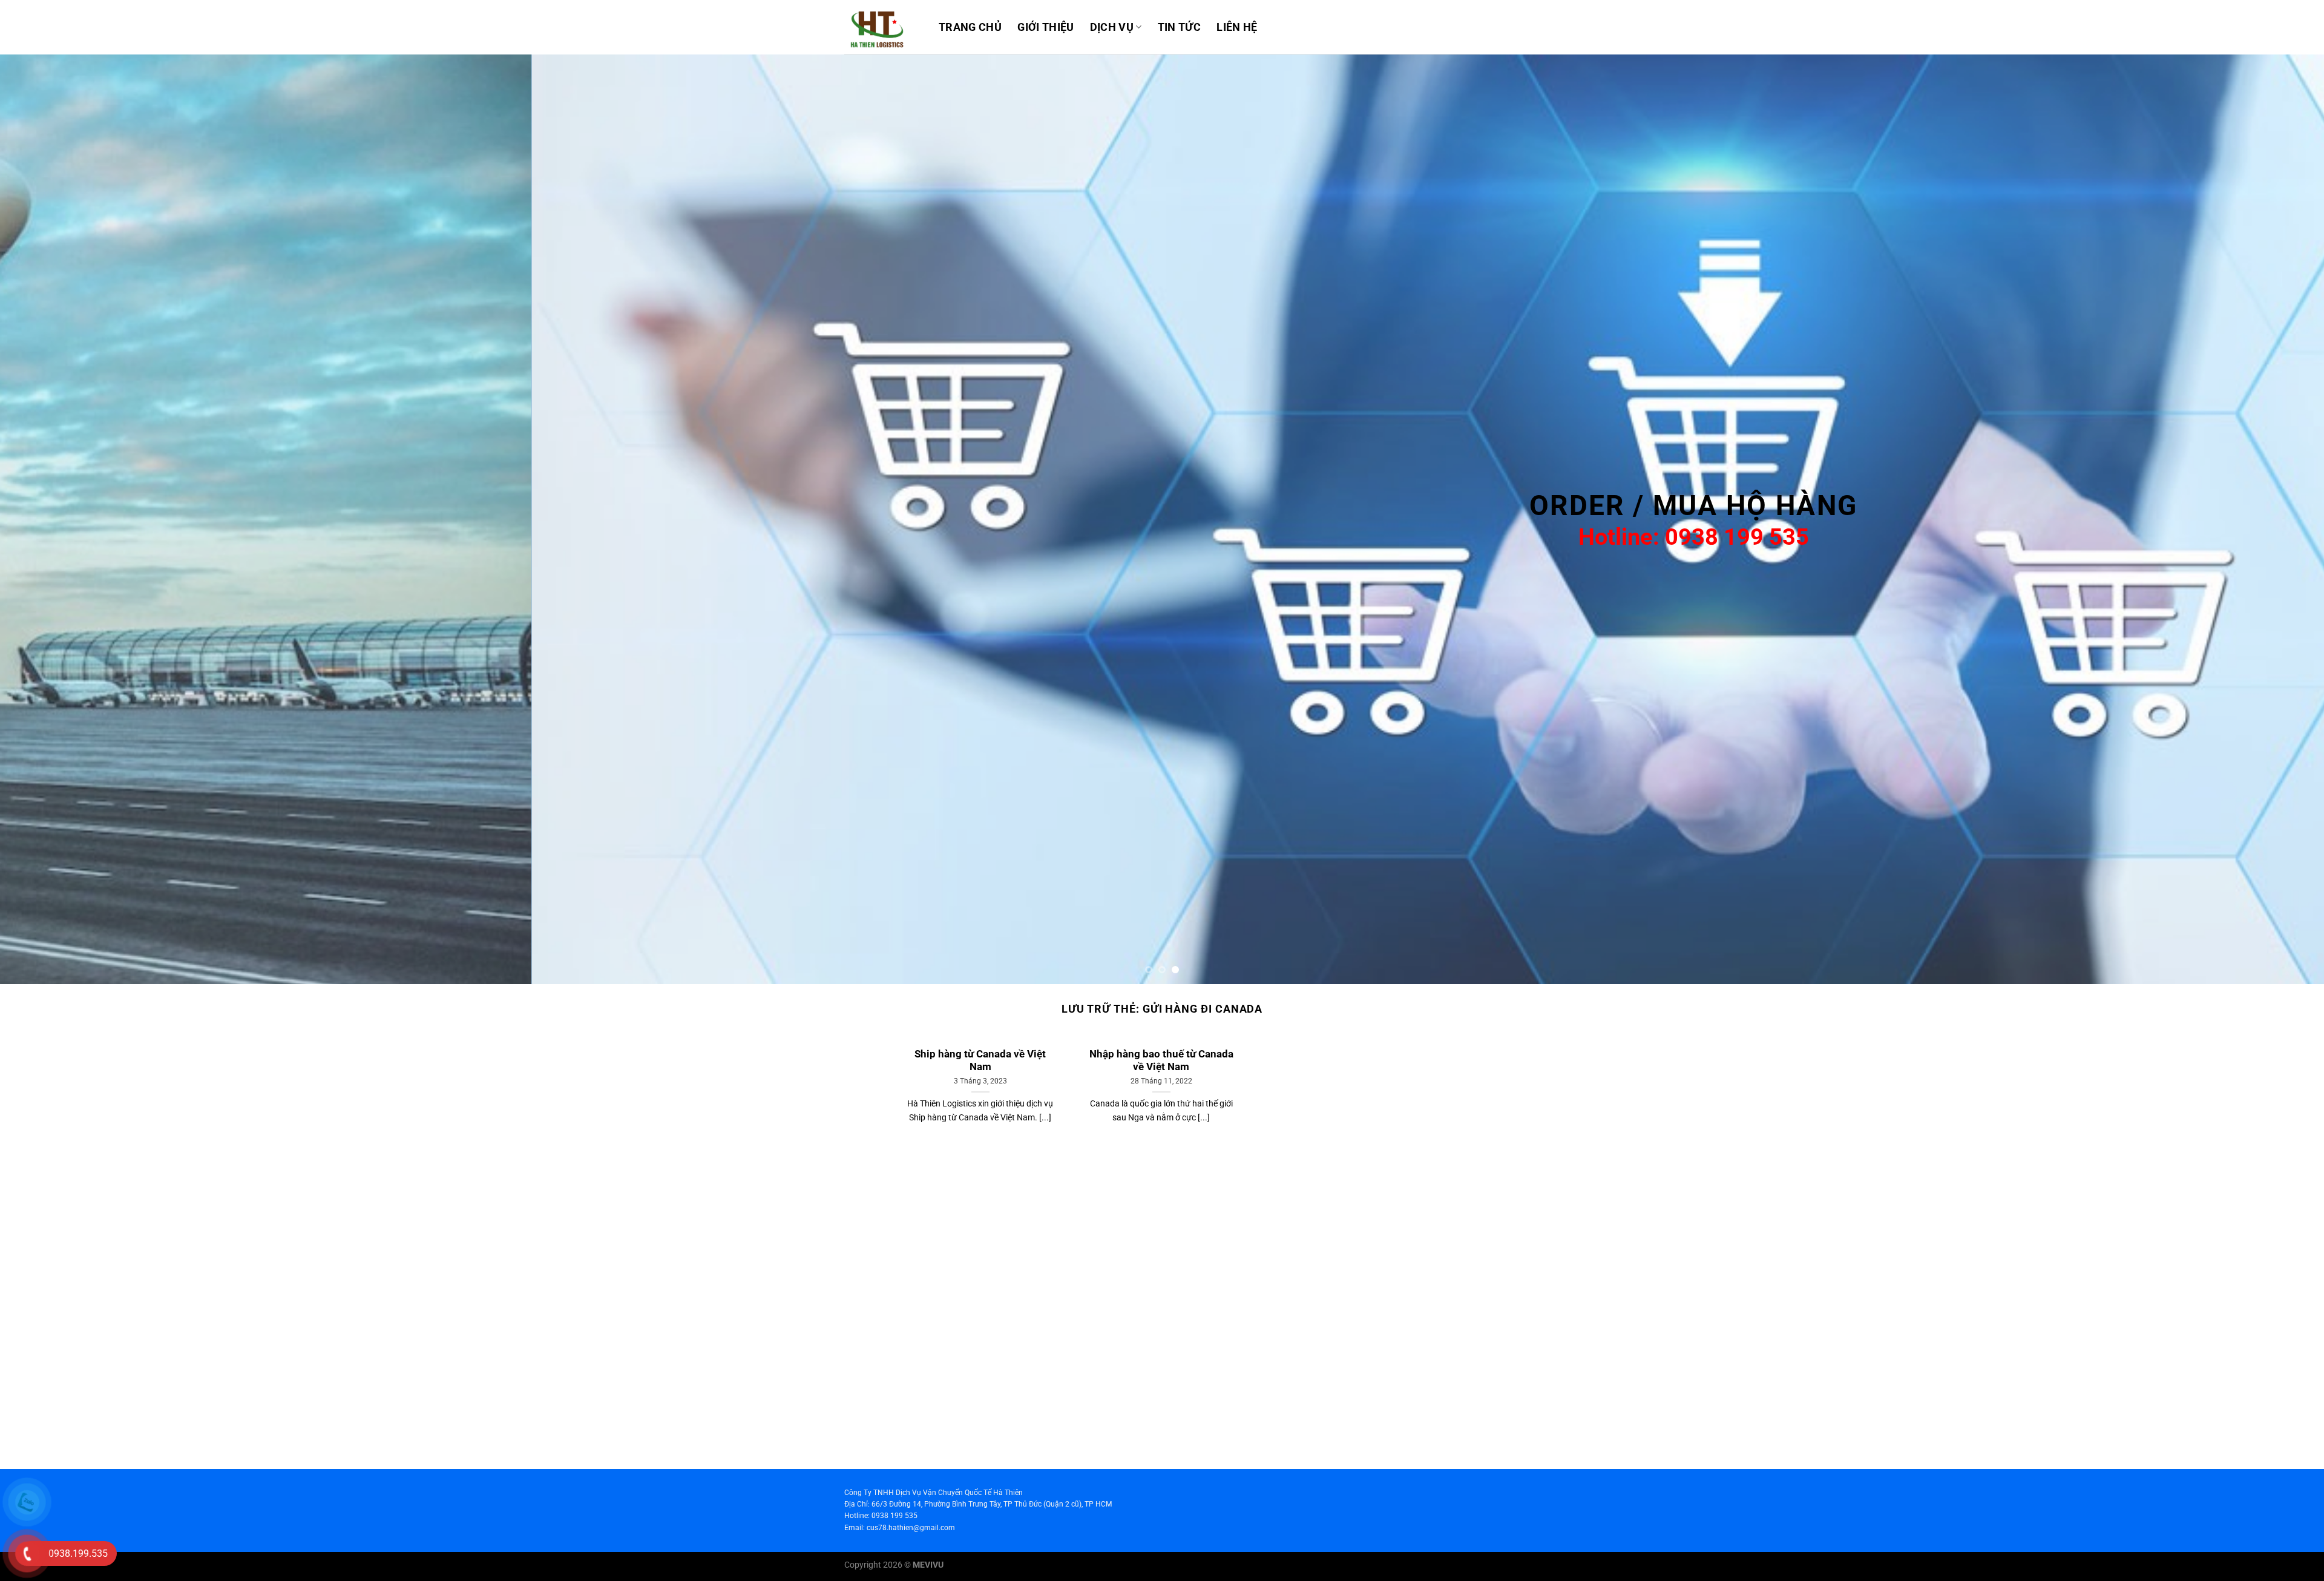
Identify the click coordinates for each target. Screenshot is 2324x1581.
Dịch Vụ (1112, 27)
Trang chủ (970, 27)
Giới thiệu (1046, 27)
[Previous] (62, 519)
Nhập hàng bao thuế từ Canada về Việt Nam (1161, 1061)
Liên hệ (1237, 27)
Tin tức (1179, 27)
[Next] (2262, 519)
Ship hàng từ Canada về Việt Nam (980, 1061)
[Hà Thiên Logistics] (882, 27)
